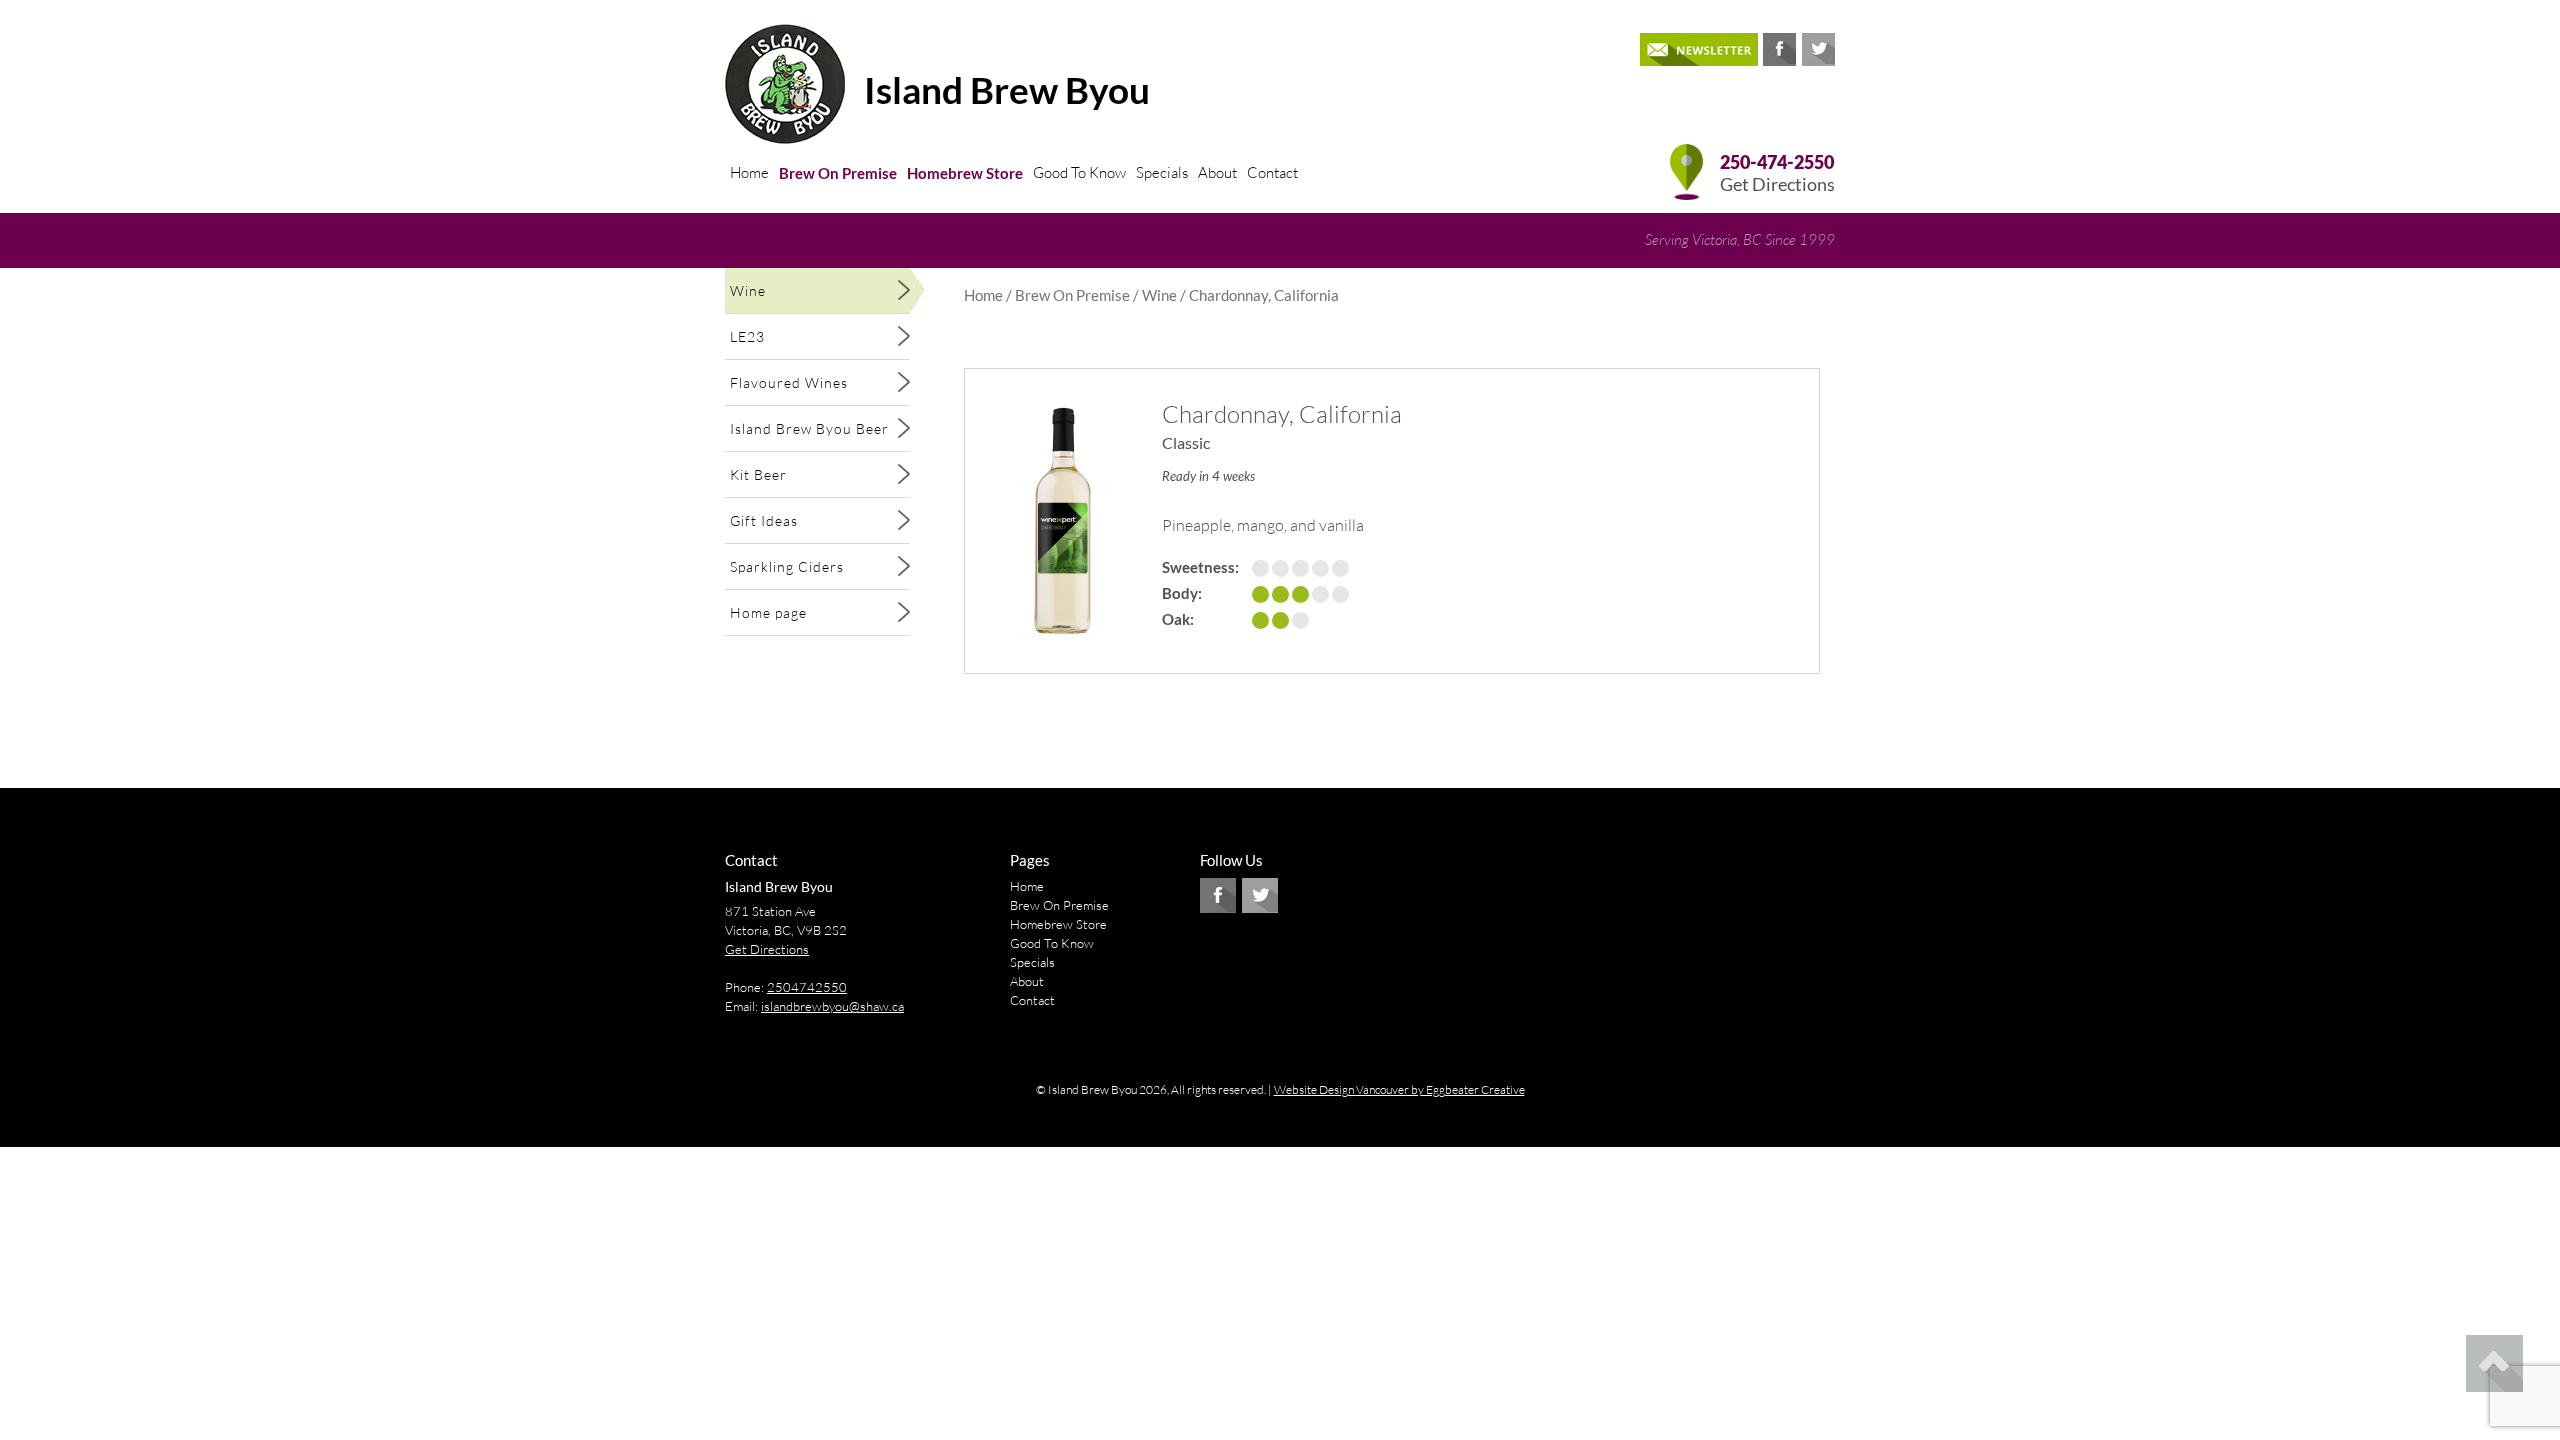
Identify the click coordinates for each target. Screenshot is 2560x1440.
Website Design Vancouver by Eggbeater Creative (1399, 1089)
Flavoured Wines (789, 382)
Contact (1272, 172)
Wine (748, 290)
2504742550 (807, 987)
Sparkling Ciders (787, 566)
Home (749, 172)
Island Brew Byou (1007, 89)
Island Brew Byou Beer (809, 428)
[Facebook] (1779, 49)
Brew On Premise (838, 173)
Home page (768, 612)
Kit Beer (758, 474)
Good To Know (1079, 172)
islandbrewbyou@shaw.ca (832, 1006)
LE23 (747, 336)
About (1217, 172)
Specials (1162, 172)
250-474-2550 (1777, 162)
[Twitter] (1818, 49)
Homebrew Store (965, 173)
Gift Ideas (764, 520)
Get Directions (1777, 184)
